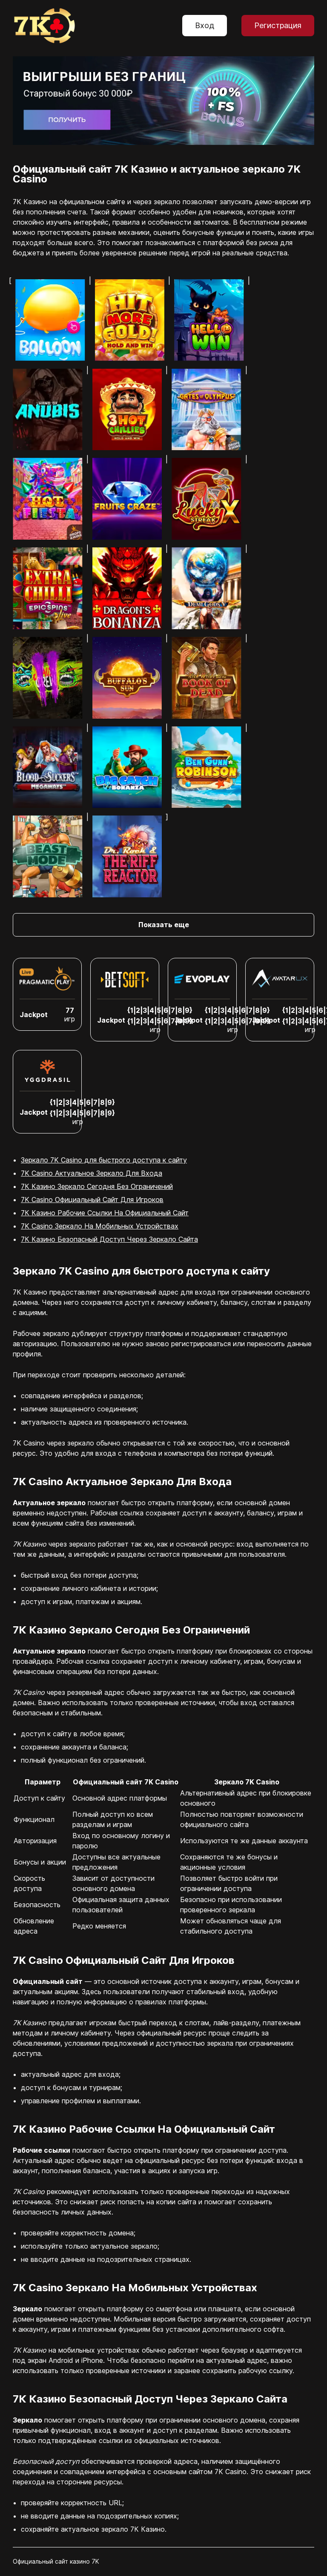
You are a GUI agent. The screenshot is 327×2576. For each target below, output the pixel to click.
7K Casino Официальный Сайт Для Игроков (92, 1200)
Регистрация (278, 25)
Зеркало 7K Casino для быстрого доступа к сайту (104, 1160)
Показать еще (164, 925)
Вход (205, 25)
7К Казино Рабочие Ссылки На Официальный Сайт (105, 1213)
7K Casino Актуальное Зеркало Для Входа (92, 1173)
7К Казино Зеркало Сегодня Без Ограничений (97, 1186)
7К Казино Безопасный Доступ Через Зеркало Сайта (109, 1239)
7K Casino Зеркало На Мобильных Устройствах (100, 1226)
